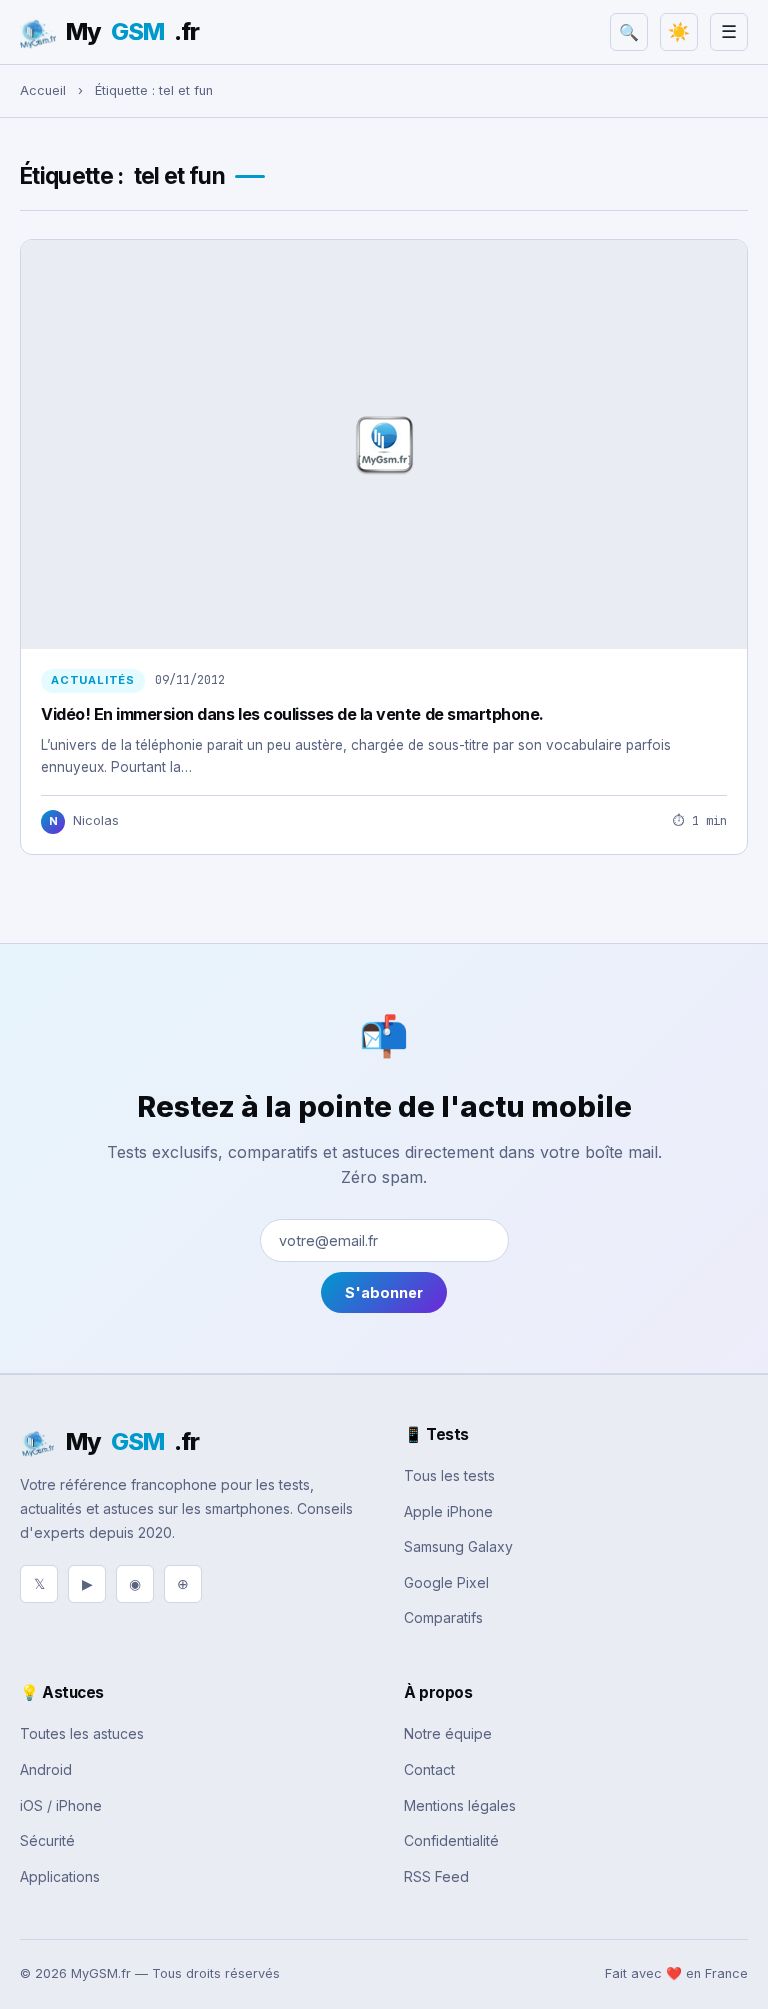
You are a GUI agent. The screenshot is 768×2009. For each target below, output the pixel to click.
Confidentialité (451, 1840)
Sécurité (47, 1840)
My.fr (132, 31)
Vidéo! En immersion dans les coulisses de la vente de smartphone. (292, 714)
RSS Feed (436, 1876)
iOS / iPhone (61, 1805)
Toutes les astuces (82, 1733)
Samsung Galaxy (458, 1546)
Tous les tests (449, 1475)
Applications (60, 1876)
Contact (429, 1769)
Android (46, 1769)
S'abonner (384, 1292)
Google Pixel (446, 1582)
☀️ (679, 32)
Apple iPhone (448, 1511)
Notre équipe (448, 1733)
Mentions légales (460, 1805)
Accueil (43, 90)
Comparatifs (443, 1617)
